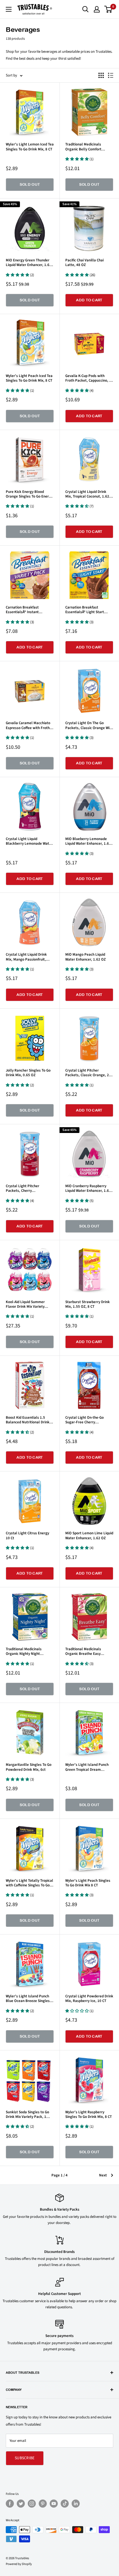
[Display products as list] (111, 75)
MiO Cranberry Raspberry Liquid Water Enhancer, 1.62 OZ (88, 1188)
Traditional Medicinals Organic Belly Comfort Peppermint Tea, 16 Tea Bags (89, 147)
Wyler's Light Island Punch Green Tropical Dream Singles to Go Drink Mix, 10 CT (87, 1767)
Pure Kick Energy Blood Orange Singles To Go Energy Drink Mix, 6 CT (29, 494)
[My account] (97, 9)
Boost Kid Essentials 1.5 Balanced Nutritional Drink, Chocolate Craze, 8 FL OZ (28, 1420)
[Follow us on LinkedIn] (76, 2504)
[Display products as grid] (101, 75)
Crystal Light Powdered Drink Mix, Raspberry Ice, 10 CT (89, 1999)
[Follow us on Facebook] (10, 2504)
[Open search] (85, 9)
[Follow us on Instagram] (32, 2504)
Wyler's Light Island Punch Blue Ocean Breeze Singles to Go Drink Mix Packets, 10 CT (28, 1999)
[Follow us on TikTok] (65, 2504)
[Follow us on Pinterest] (43, 2504)
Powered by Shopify (19, 2564)
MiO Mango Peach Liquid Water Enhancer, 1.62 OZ (85, 957)
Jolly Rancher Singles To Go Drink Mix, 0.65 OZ (28, 1073)
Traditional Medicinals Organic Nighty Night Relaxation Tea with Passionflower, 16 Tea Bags (28, 1652)
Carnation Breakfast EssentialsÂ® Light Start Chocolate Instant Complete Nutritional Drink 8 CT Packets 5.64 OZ (88, 610)
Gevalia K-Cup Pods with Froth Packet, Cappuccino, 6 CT (88, 378)
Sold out (30, 184)
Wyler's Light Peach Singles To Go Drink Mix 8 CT (88, 1883)
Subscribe (25, 2458)
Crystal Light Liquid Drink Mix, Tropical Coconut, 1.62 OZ (87, 494)
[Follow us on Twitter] (21, 2504)
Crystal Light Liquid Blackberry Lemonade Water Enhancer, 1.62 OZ (29, 841)
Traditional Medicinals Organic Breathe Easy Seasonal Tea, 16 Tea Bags (87, 1652)
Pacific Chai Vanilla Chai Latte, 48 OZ (84, 263)
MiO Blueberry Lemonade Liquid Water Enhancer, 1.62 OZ (88, 841)
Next (103, 2175)
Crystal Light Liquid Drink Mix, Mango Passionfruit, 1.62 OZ (26, 957)
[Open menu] (9, 9)
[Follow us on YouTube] (54, 2504)
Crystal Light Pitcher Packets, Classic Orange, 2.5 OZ (89, 1073)
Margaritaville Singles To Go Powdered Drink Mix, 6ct (29, 1767)
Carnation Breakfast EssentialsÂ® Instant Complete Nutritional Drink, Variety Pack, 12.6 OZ (28, 610)
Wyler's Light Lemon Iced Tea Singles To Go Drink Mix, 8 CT (30, 147)
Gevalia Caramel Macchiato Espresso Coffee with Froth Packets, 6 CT (28, 725)
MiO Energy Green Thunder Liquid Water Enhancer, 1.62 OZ (29, 263)
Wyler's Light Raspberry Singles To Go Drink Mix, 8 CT (89, 2115)
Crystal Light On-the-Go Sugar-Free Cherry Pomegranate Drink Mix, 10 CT (88, 1420)
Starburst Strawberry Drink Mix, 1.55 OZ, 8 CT (88, 1304)
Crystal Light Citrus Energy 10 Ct (27, 1536)
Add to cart (89, 300)
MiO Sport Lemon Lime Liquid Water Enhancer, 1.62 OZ (89, 1536)
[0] (108, 9)
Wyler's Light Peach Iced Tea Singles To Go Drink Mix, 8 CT (29, 378)
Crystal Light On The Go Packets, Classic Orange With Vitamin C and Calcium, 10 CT (89, 725)
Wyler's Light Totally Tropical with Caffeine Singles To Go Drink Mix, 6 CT (29, 1883)
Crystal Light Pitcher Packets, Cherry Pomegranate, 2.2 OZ (23, 1188)
